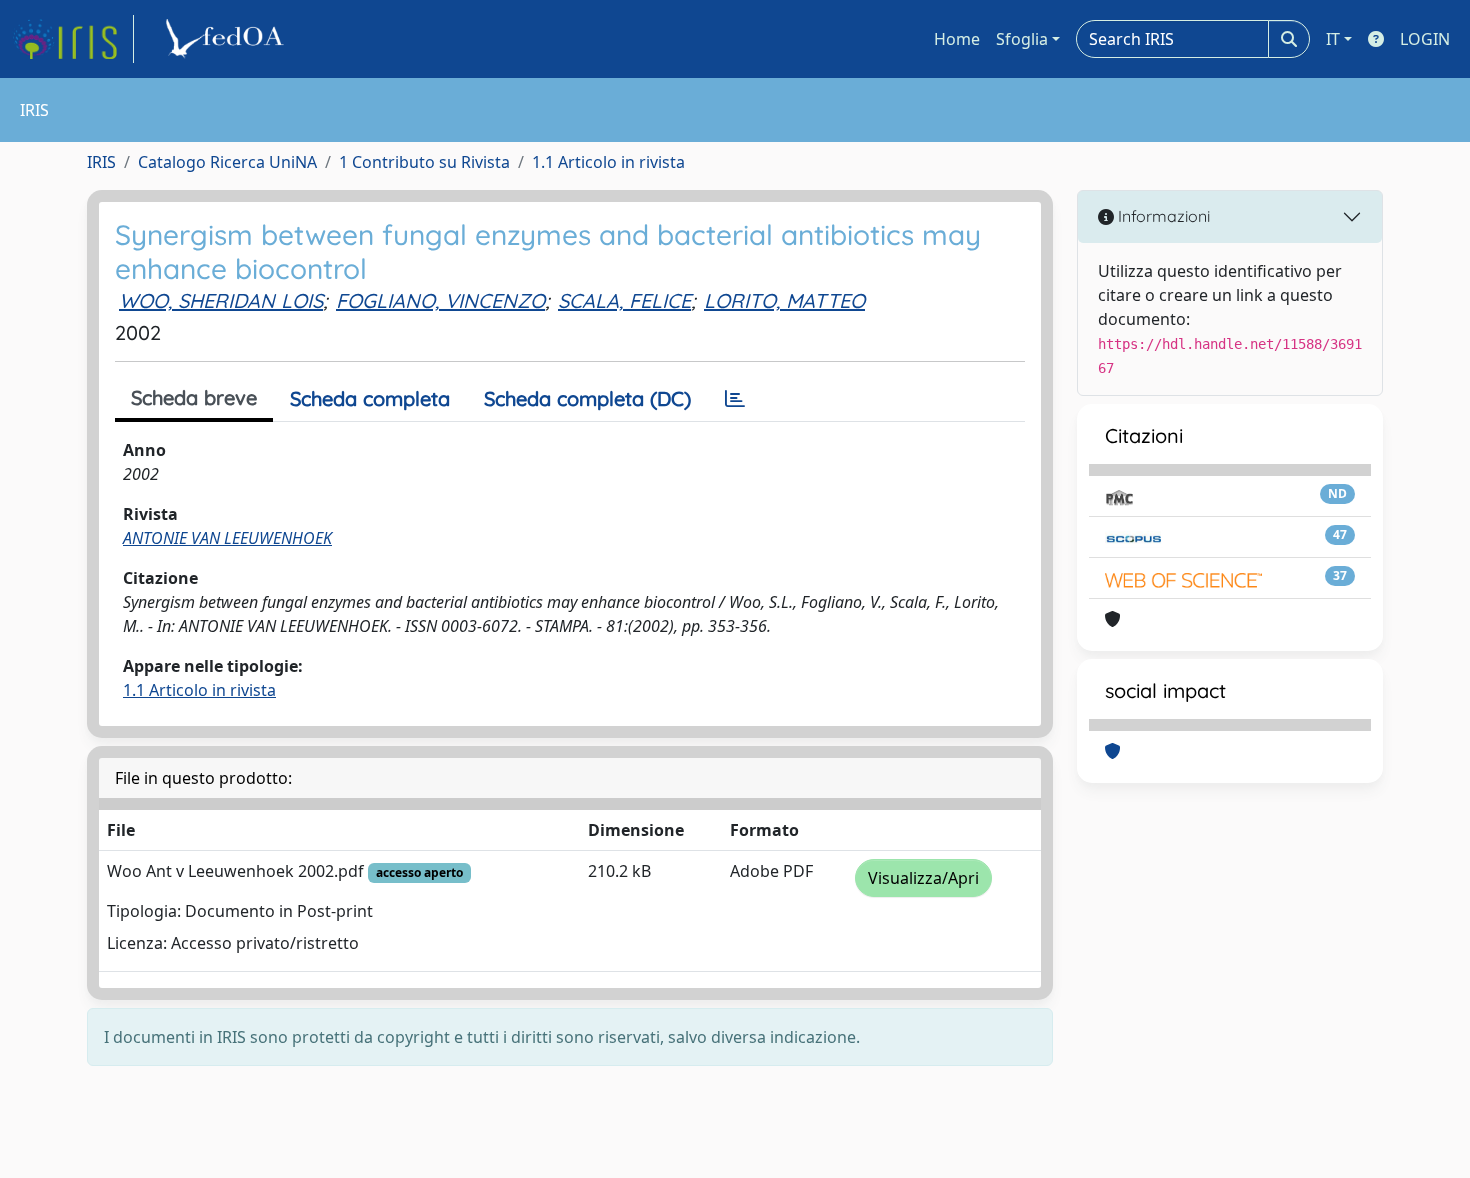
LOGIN (1425, 39)
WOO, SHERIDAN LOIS (221, 300)
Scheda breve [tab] (194, 397)
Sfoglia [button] (1022, 39)
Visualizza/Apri (923, 878)
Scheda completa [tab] (370, 398)
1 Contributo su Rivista (424, 162)
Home (957, 39)
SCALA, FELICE (624, 300)
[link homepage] (73, 39)
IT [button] (1333, 39)
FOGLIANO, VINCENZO (440, 300)
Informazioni (1162, 216)
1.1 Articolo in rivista (608, 162)
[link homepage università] (228, 39)
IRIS (101, 162)
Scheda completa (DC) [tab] (587, 398)
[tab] (735, 399)
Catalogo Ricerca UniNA (227, 162)
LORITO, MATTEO (784, 300)
